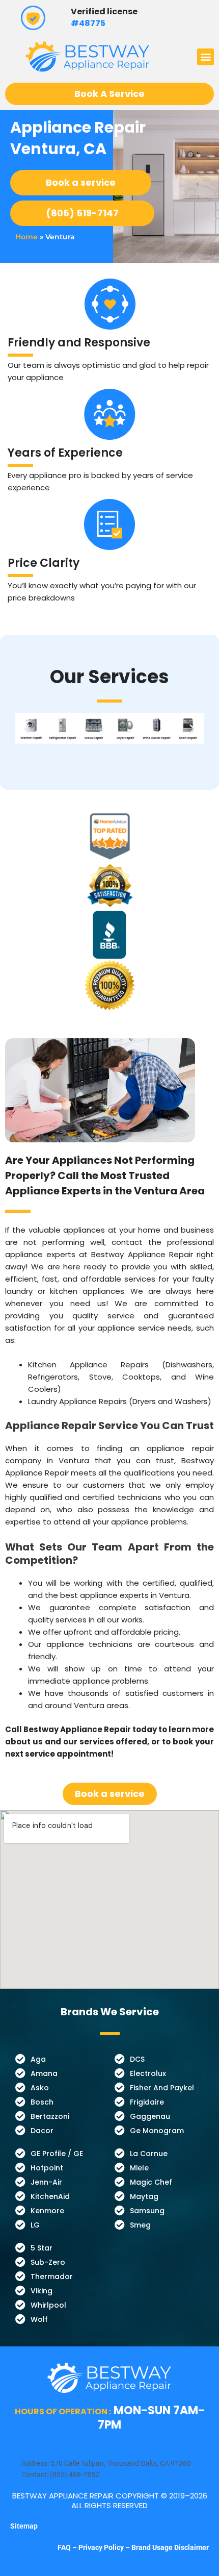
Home (26, 237)
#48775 (88, 23)
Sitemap (24, 2526)
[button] (206, 57)
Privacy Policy (101, 2547)
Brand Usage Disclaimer (170, 2547)
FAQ (65, 2547)
